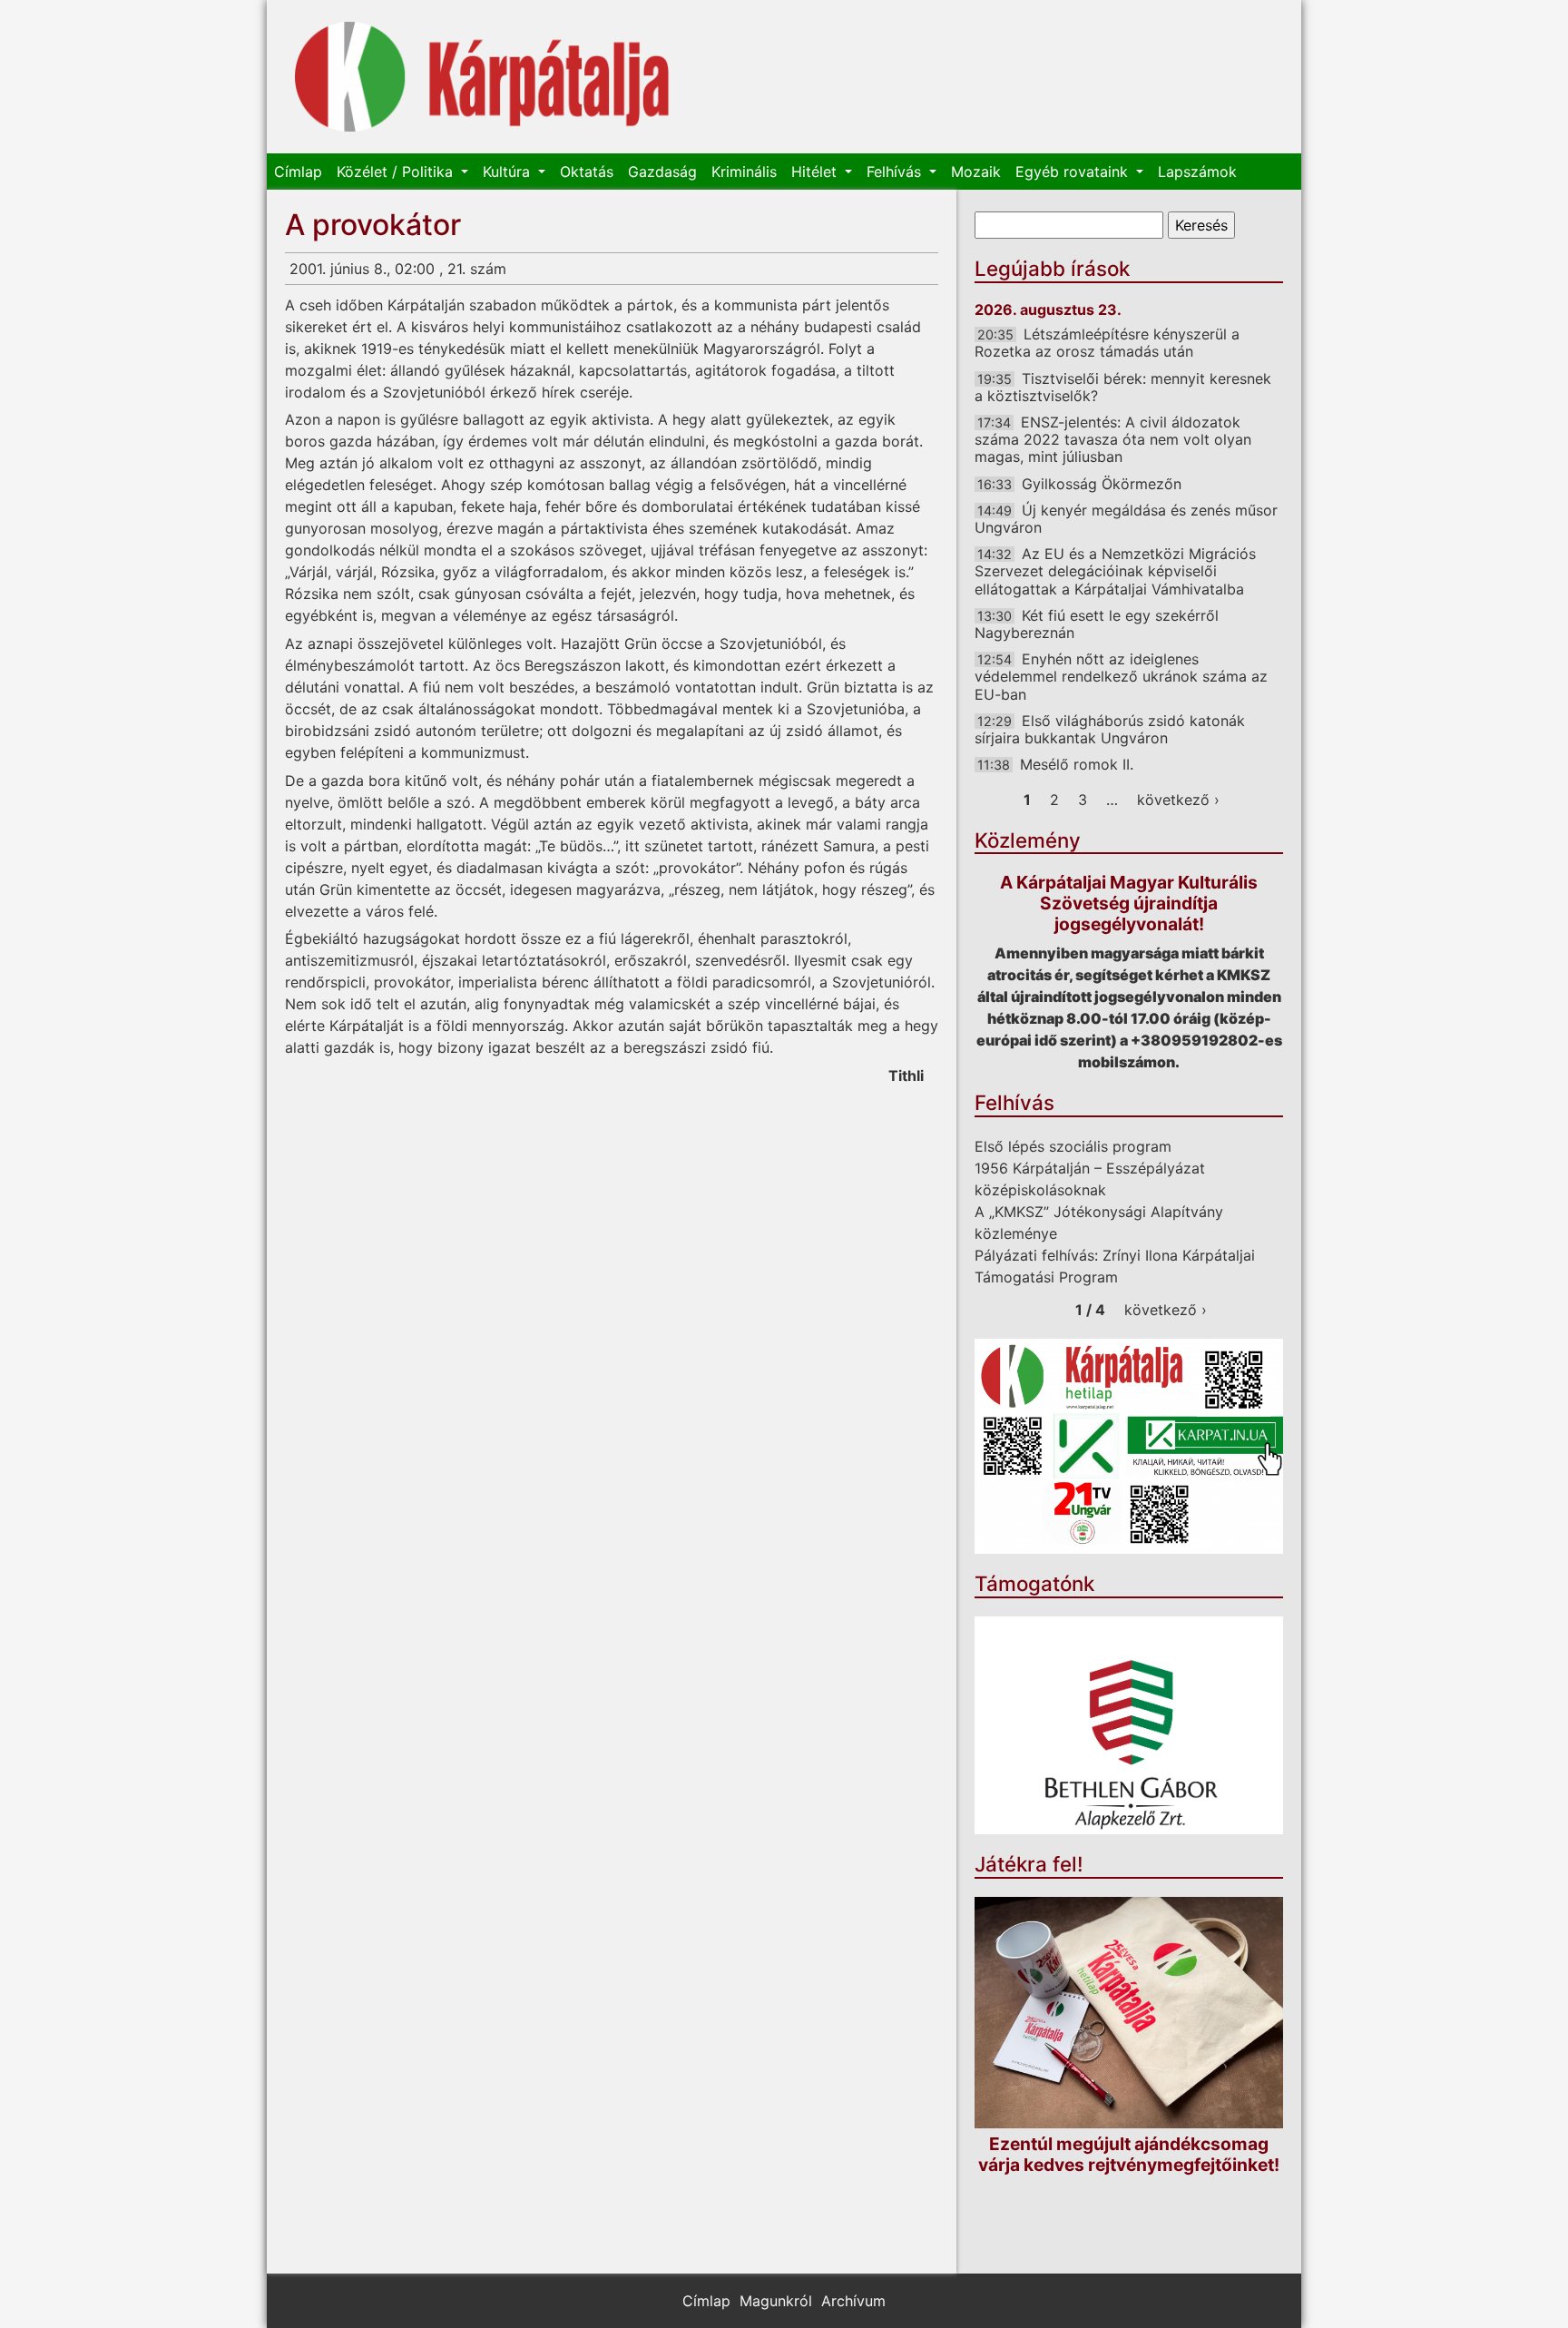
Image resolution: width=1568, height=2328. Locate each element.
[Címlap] (482, 77)
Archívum (853, 2301)
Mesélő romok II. (1077, 764)
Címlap (298, 172)
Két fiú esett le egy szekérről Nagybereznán (1097, 624)
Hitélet (816, 172)
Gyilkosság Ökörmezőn (1102, 484)
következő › (1178, 800)
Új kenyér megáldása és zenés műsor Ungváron (1126, 519)
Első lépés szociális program (1073, 1146)
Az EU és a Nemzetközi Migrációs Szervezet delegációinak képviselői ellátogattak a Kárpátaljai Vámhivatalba (1115, 571)
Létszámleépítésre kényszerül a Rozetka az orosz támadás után (1107, 343)
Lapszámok (1197, 172)
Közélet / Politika (397, 172)
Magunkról (776, 2301)
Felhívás (896, 172)
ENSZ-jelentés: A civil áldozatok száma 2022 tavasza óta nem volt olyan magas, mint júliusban (1113, 439)
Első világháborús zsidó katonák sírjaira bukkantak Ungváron (1110, 729)
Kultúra (509, 172)
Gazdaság (662, 172)
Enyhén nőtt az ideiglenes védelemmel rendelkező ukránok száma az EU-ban (1121, 676)
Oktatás (587, 172)
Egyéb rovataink (1074, 172)
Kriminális (744, 172)
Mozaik (976, 172)
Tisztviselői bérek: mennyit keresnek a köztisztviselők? (1123, 387)
